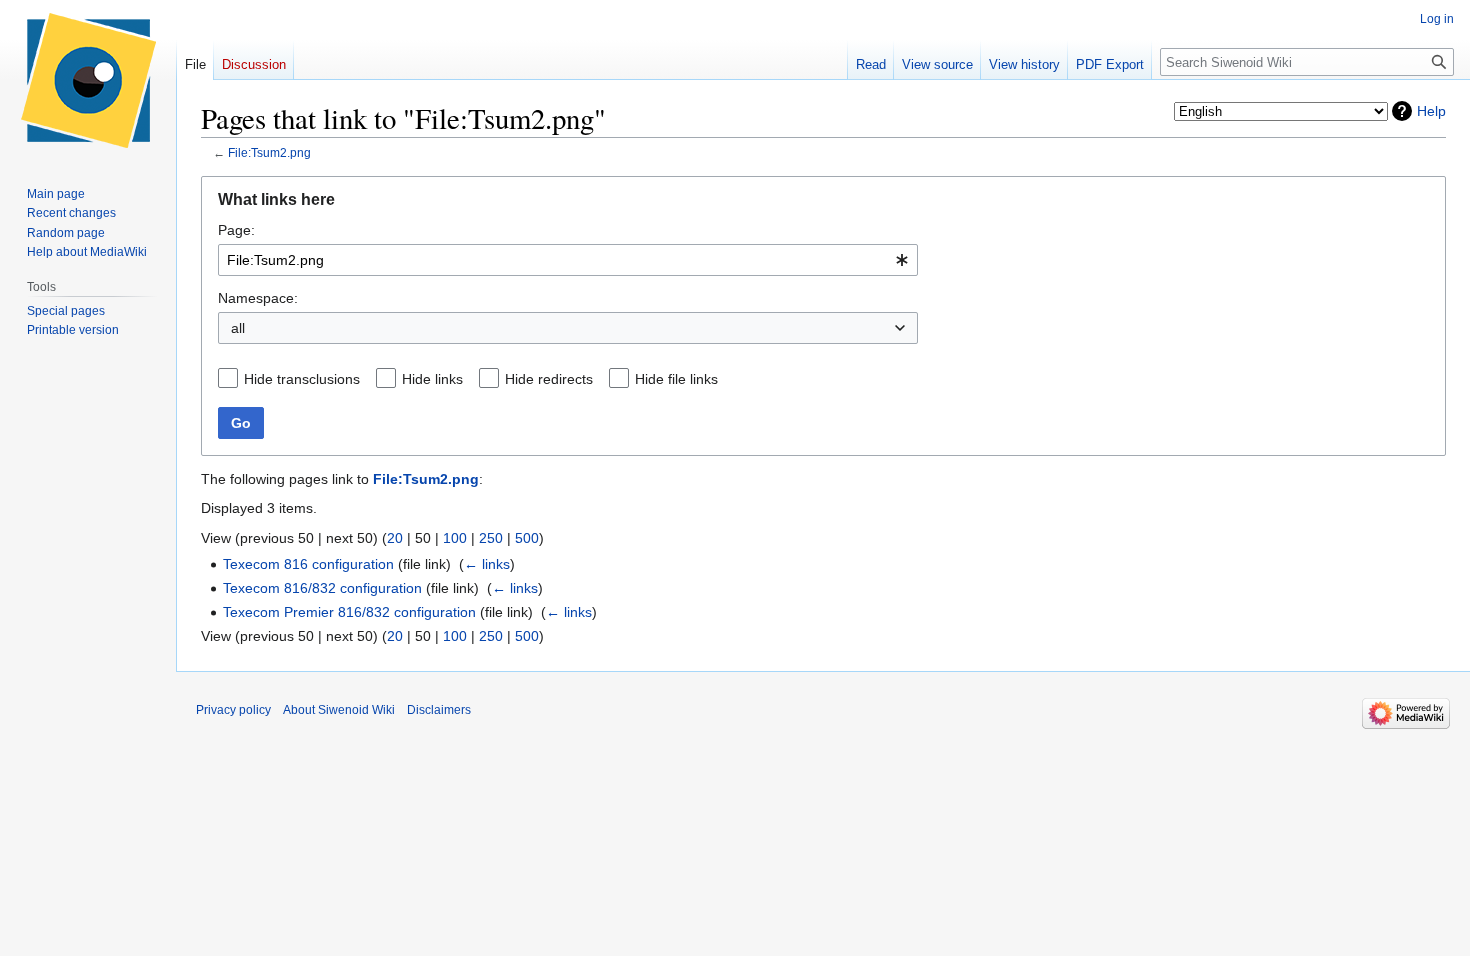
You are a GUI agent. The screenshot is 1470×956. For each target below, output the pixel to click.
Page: (236, 230)
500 (527, 538)
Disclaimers (439, 710)
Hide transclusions (302, 379)
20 (395, 538)
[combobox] (568, 260)
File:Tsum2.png (269, 152)
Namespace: (258, 298)
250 (491, 538)
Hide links (432, 379)
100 (455, 538)
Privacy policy (233, 710)
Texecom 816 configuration (308, 564)
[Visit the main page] (88, 80)
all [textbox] (238, 328)
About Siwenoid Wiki (339, 710)
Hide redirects (549, 379)
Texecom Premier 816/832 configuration (349, 612)
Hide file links (676, 379)
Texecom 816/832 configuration (322, 588)
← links (487, 564)
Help (1431, 111)
